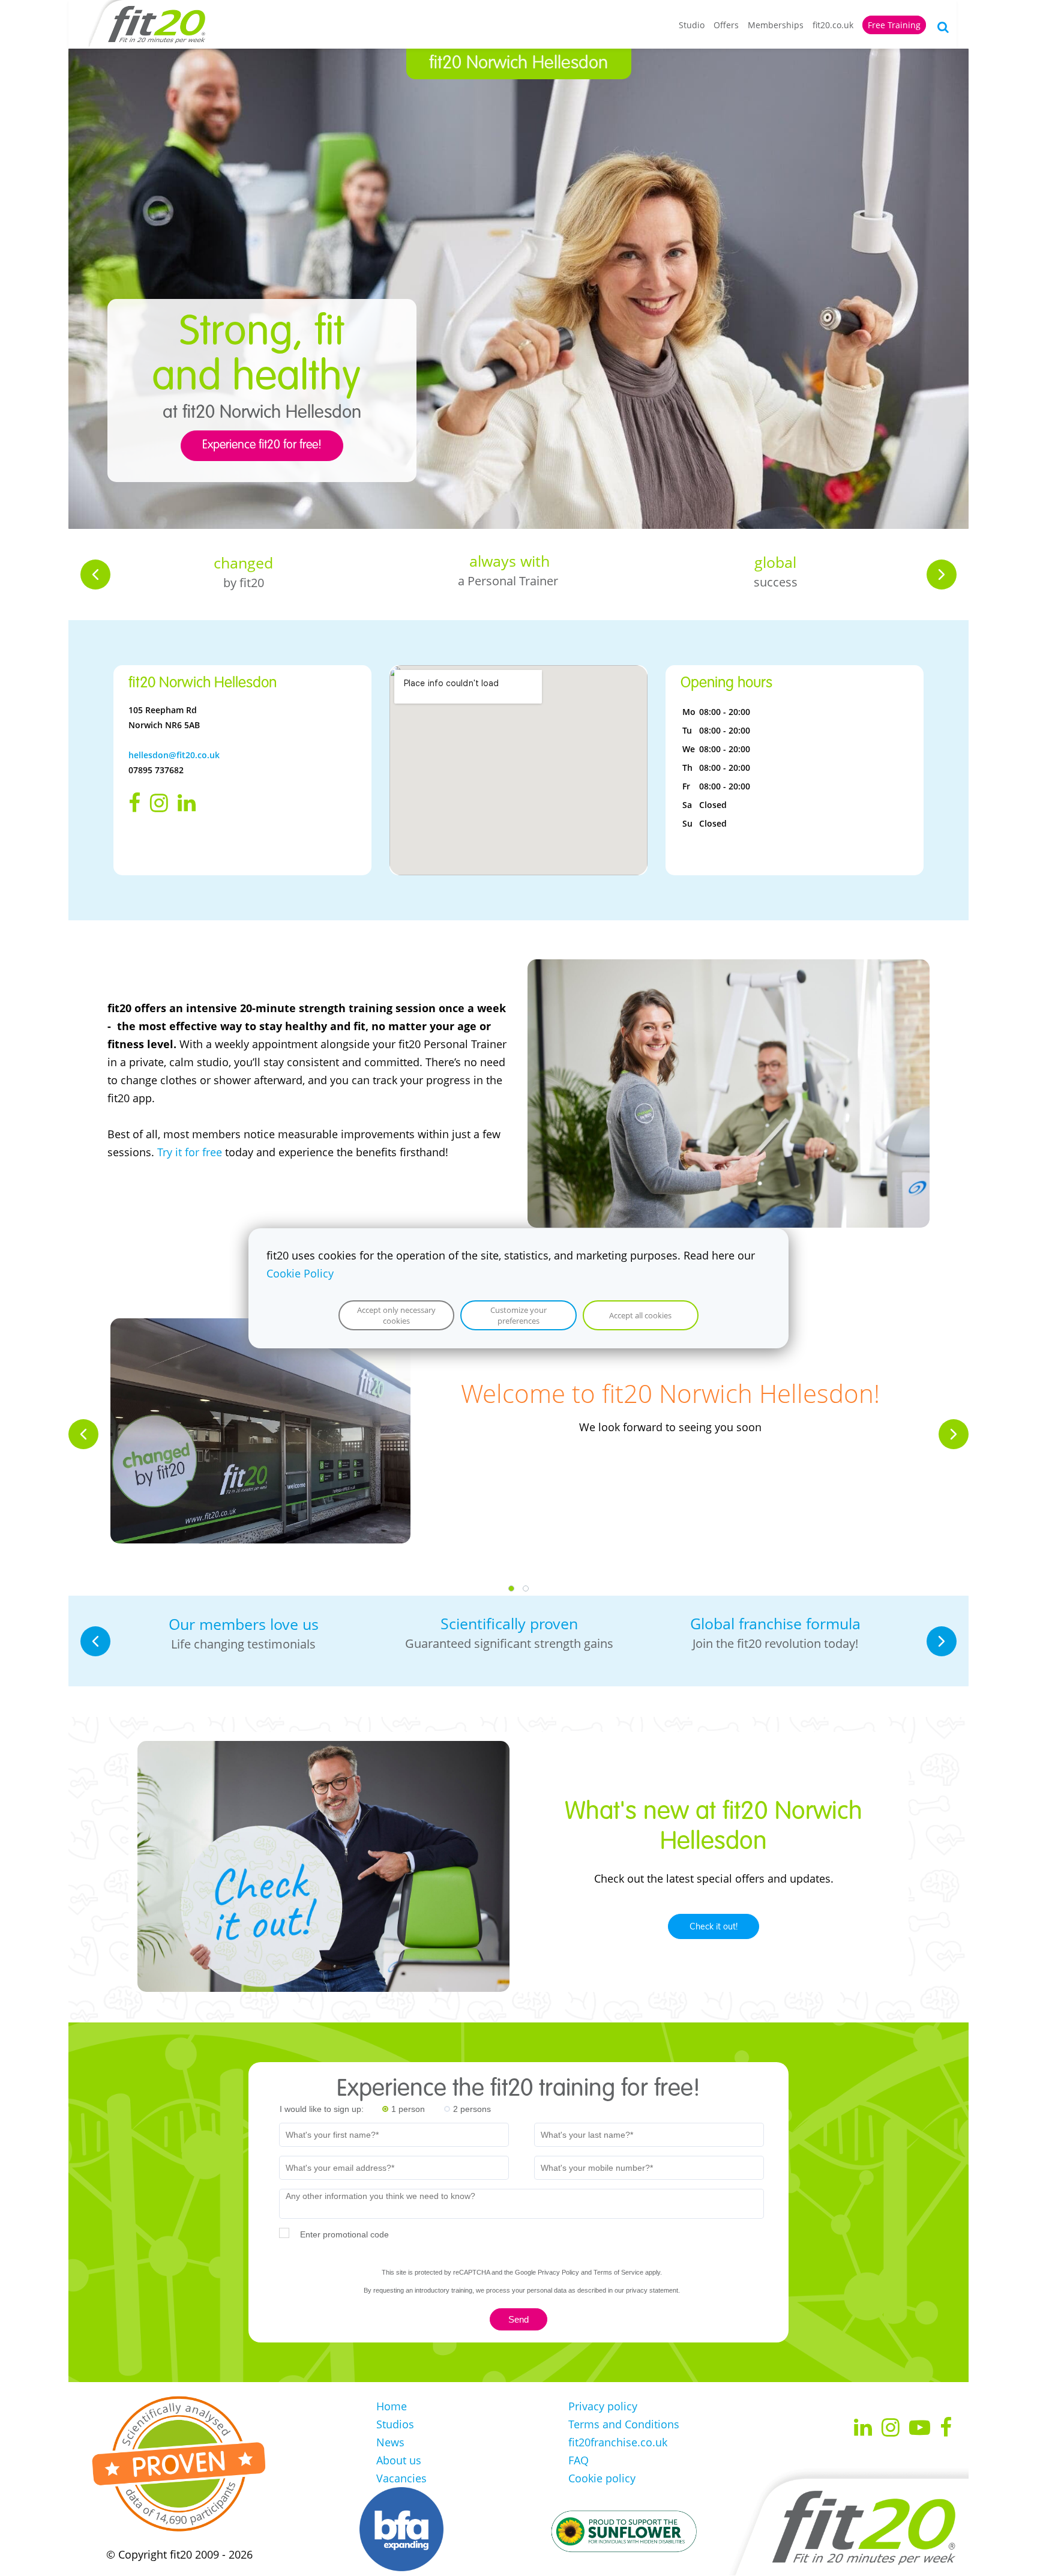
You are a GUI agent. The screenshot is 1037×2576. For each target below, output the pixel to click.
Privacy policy (603, 2406)
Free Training (894, 25)
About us (399, 2460)
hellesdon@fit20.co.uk (174, 755)
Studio (692, 25)
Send (518, 2319)
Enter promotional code (344, 2234)
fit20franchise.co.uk (618, 2442)
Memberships (776, 25)
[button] (95, 575)
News (390, 2442)
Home (392, 2406)
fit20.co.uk (833, 25)
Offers (726, 25)
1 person (408, 2109)
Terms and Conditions (624, 2424)
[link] (729, 968)
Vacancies (401, 2478)
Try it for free (190, 1152)
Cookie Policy (300, 1273)
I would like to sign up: (322, 2109)
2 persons (472, 2109)
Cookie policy (602, 2478)
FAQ (579, 2460)
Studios (395, 2424)
